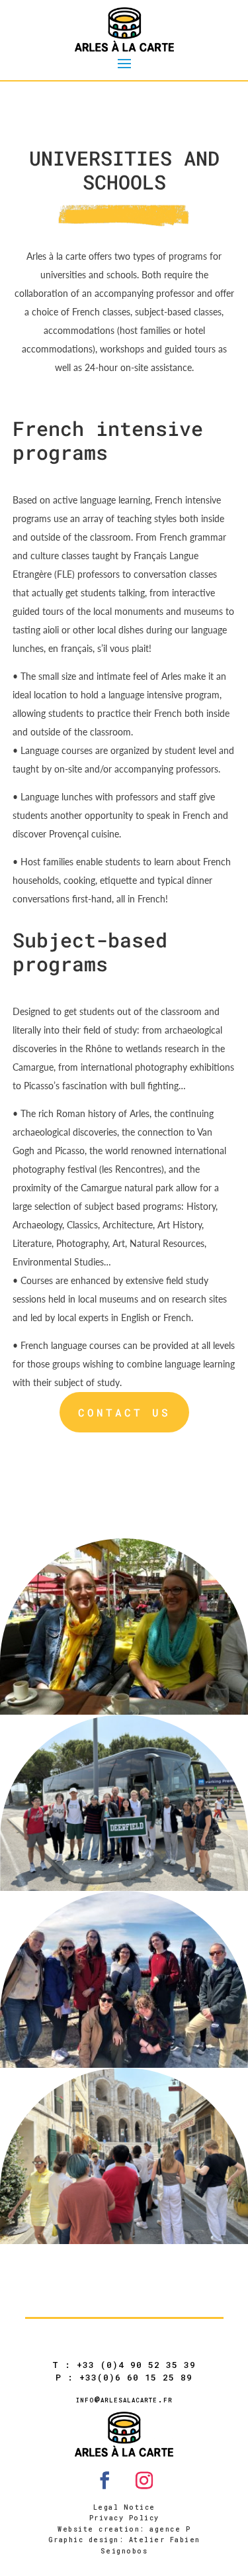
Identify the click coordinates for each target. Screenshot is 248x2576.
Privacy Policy (124, 2518)
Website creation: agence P (124, 2529)
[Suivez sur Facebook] (104, 2481)
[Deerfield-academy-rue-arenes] (124, 2240)
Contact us (124, 1412)
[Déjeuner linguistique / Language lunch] (124, 1711)
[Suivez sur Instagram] (144, 2481)
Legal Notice (124, 2507)
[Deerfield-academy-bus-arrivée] (124, 1887)
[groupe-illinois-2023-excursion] (124, 2064)
